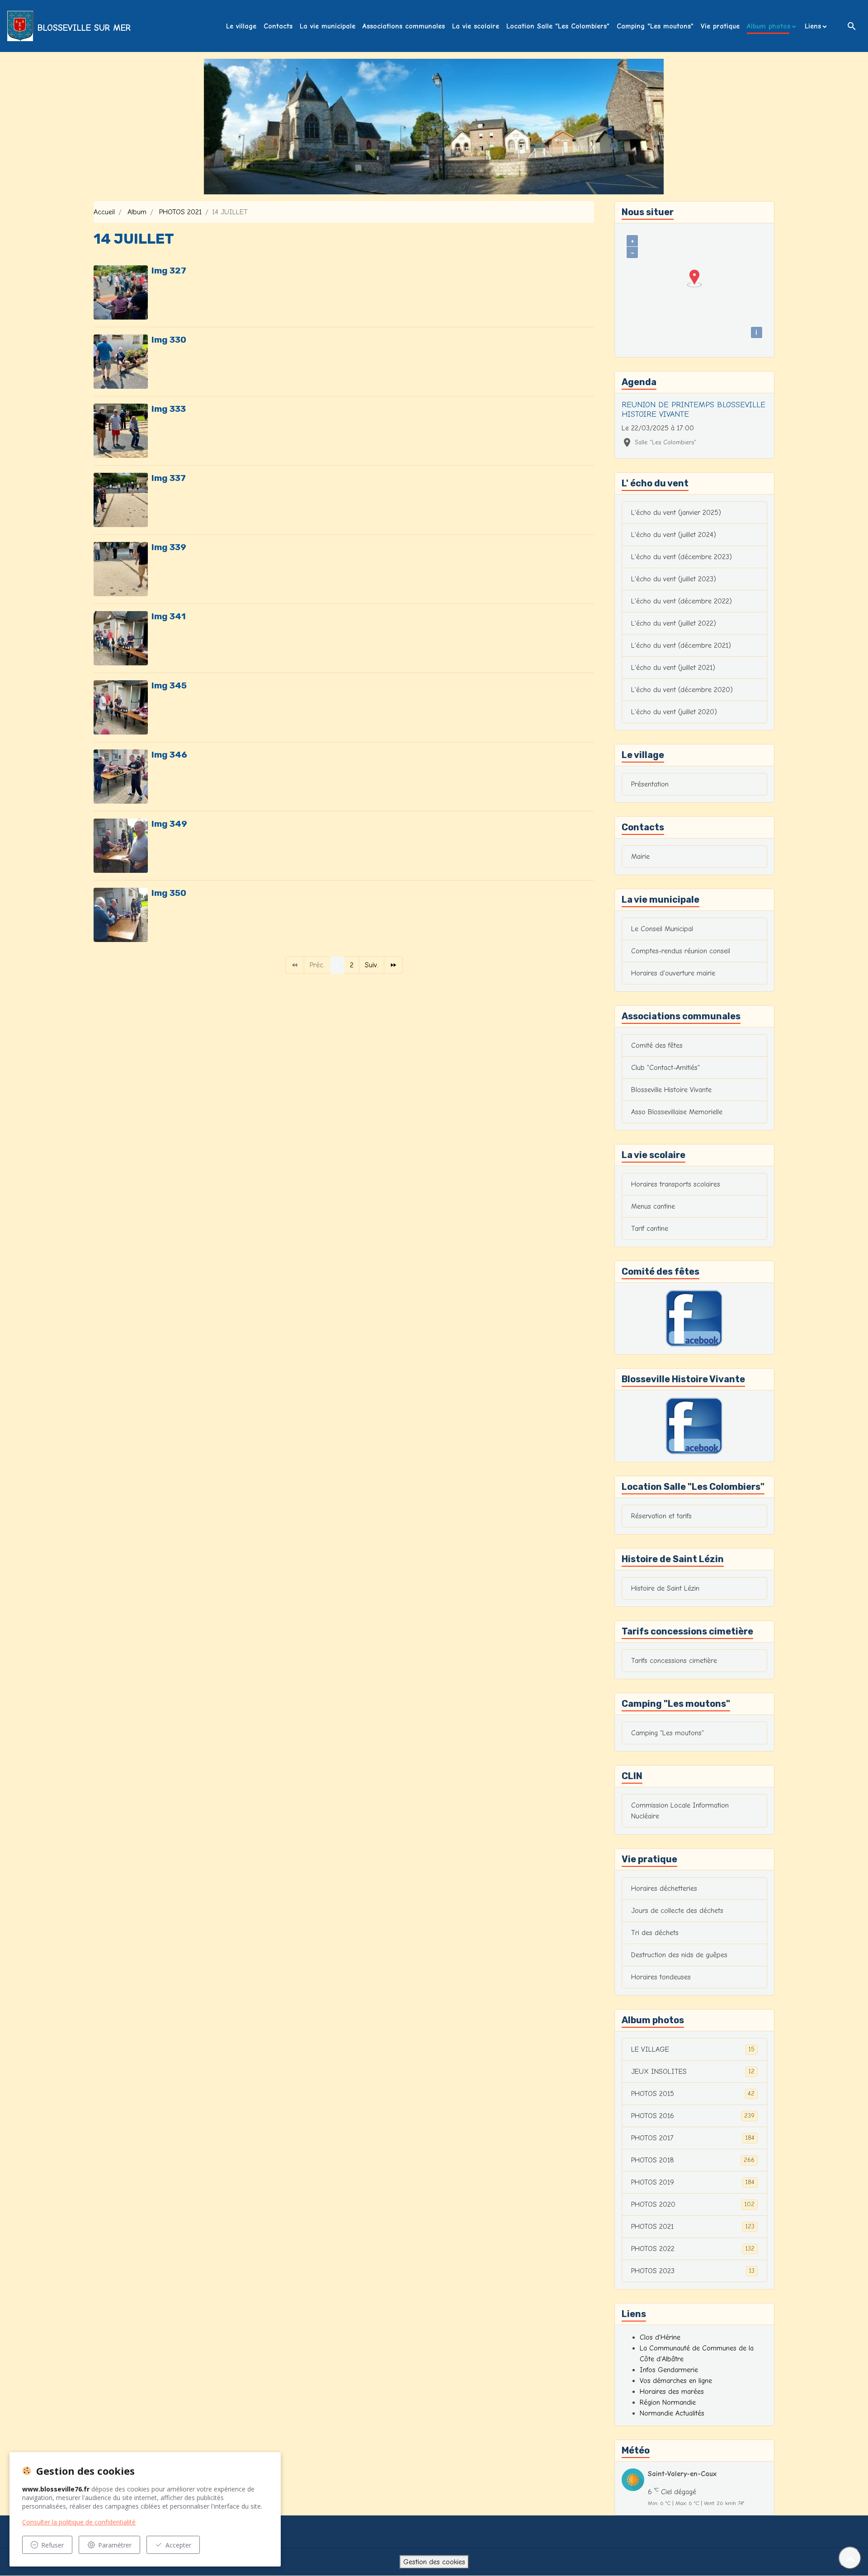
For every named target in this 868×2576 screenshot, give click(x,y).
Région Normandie (668, 2402)
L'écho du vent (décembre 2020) (682, 690)
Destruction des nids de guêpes (679, 1955)
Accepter (178, 2545)
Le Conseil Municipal (662, 929)
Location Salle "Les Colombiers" (558, 26)
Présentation (650, 784)
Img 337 (169, 478)
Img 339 (169, 547)
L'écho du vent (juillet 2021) (673, 668)
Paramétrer (115, 2545)
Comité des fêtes (657, 1045)
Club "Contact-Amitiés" (665, 1068)
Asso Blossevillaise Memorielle (677, 1112)
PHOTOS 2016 (693, 2116)
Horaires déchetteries (664, 1888)
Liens (813, 26)
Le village (241, 26)
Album (137, 212)
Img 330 (169, 340)
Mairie (640, 857)
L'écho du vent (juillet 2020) (674, 712)
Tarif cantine (650, 1229)
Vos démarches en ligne (676, 2381)
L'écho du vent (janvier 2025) (676, 513)
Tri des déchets (655, 1933)
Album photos (769, 26)
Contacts (278, 26)
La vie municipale (328, 26)
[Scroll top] (850, 2558)
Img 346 (169, 755)
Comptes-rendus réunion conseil (681, 951)
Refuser (52, 2545)
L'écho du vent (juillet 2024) (674, 535)
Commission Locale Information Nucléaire (680, 1811)
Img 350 (169, 893)
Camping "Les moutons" (655, 26)
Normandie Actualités (672, 2413)
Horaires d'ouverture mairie (673, 973)
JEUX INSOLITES (693, 2072)
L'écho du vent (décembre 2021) (681, 645)
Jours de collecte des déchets (677, 1911)
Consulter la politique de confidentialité (79, 2522)
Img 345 (169, 685)
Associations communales (404, 26)
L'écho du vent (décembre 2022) (682, 601)
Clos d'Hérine (660, 2337)
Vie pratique (720, 26)
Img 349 (169, 824)
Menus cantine (653, 1206)
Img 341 (169, 616)
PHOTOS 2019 (693, 2182)
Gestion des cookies (434, 2562)
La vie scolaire (476, 26)
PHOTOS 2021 (180, 212)
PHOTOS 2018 (693, 2160)
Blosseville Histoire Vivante (671, 1090)
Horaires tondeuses (661, 1977)
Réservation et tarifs (661, 1516)
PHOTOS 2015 (693, 2094)
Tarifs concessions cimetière (674, 1661)
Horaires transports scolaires (676, 1184)
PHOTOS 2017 (693, 2138)
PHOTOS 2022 (693, 2249)
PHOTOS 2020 (693, 2204)
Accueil (104, 212)
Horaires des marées (672, 2392)
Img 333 (169, 409)
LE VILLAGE (693, 2049)
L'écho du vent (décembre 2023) (682, 557)
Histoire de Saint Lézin (665, 1588)
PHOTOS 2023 (693, 2271)
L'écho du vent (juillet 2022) (674, 623)
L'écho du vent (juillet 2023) (674, 579)
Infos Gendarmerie (669, 2370)
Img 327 (169, 271)
